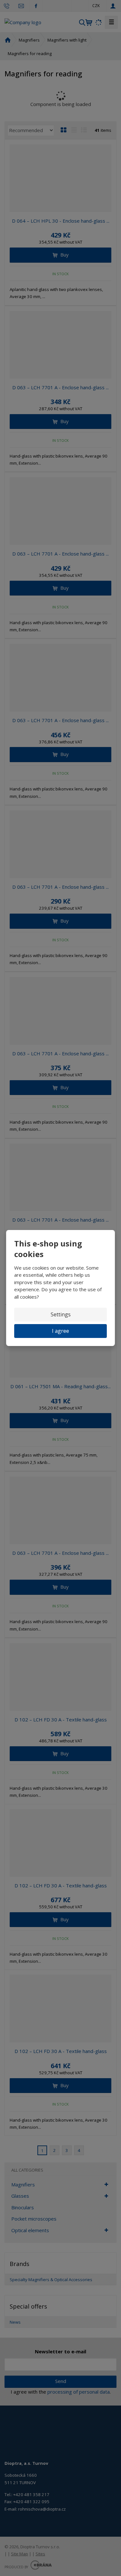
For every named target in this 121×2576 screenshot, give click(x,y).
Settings (61, 1314)
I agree (60, 1331)
